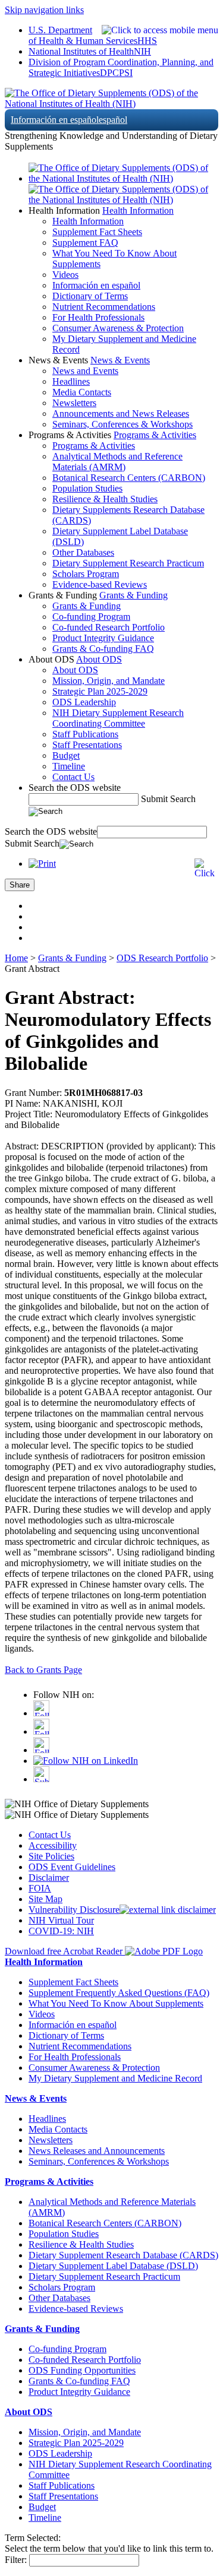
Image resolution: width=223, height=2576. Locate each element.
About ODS (99, 659)
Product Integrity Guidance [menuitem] (103, 638)
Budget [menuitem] (66, 755)
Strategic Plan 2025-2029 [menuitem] (100, 691)
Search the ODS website (75, 788)
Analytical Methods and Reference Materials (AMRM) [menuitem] (117, 462)
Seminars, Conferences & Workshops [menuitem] (123, 424)
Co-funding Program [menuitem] (91, 617)
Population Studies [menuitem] (87, 488)
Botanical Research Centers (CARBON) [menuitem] (129, 478)
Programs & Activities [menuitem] (94, 446)
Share (20, 885)
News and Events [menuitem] (85, 371)
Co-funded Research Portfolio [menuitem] (109, 627)
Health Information (138, 210)
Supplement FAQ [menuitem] (85, 243)
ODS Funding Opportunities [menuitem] (82, 2370)
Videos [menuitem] (65, 275)
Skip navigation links (44, 10)
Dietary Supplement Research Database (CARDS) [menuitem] (123, 2255)
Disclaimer (49, 1878)
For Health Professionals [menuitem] (98, 317)
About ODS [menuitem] (75, 670)
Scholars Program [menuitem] (86, 574)
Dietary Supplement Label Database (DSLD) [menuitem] (113, 2266)
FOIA (40, 1888)
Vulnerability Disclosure (74, 1910)
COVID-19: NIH (61, 1931)
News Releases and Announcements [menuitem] (97, 2151)
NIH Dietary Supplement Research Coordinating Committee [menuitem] (118, 718)
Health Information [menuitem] (88, 221)
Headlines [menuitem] (71, 381)
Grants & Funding (134, 595)
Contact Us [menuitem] (73, 777)
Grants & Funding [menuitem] (87, 606)
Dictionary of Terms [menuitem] (90, 296)
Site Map (45, 1899)
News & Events (120, 360)
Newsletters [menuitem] (74, 403)
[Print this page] (42, 864)
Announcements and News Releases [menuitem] (121, 414)
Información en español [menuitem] (96, 285)
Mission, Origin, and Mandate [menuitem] (109, 681)
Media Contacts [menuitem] (82, 392)
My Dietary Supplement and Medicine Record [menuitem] (115, 2078)
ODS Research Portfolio (162, 958)
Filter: (16, 2560)
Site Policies (51, 1856)
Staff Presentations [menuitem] (87, 745)
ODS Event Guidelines (72, 1867)
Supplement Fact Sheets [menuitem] (97, 232)
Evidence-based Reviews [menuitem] (100, 584)
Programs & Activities (155, 435)
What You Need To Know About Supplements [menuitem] (116, 2003)
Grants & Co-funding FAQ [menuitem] (103, 649)
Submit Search (168, 799)
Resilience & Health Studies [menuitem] (105, 499)
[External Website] (168, 1910)
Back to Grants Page (43, 1670)
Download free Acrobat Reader (65, 1951)
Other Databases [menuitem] (83, 552)
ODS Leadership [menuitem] (84, 702)
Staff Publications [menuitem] (85, 734)
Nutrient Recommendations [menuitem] (104, 307)
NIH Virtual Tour (61, 1920)
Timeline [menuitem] (69, 766)
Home (16, 958)
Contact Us (50, 1835)
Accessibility (53, 1845)
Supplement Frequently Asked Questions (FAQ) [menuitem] (119, 1993)
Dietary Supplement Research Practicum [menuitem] (128, 563)
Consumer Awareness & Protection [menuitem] (118, 328)
